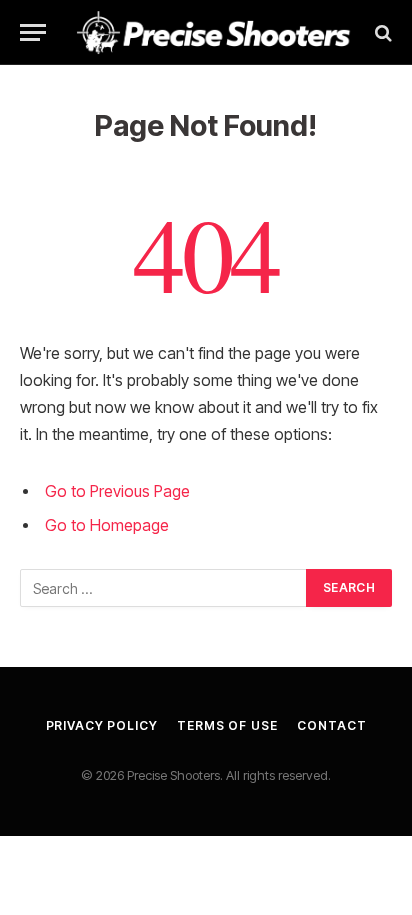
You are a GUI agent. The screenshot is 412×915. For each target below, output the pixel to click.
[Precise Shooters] (214, 32)
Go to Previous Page (117, 491)
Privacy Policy (102, 725)
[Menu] (33, 32)
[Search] (381, 32)
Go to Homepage (107, 525)
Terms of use (227, 725)
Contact (331, 725)
